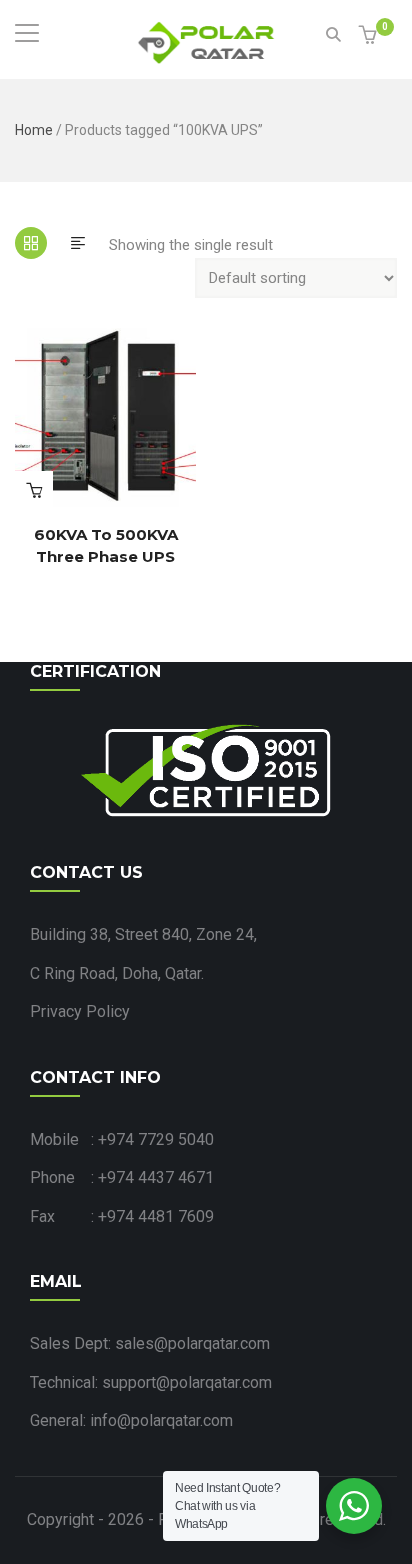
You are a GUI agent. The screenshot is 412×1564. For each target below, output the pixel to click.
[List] (78, 243)
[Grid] (31, 243)
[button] (370, 36)
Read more (34, 490)
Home (34, 130)
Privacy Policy (80, 1011)
